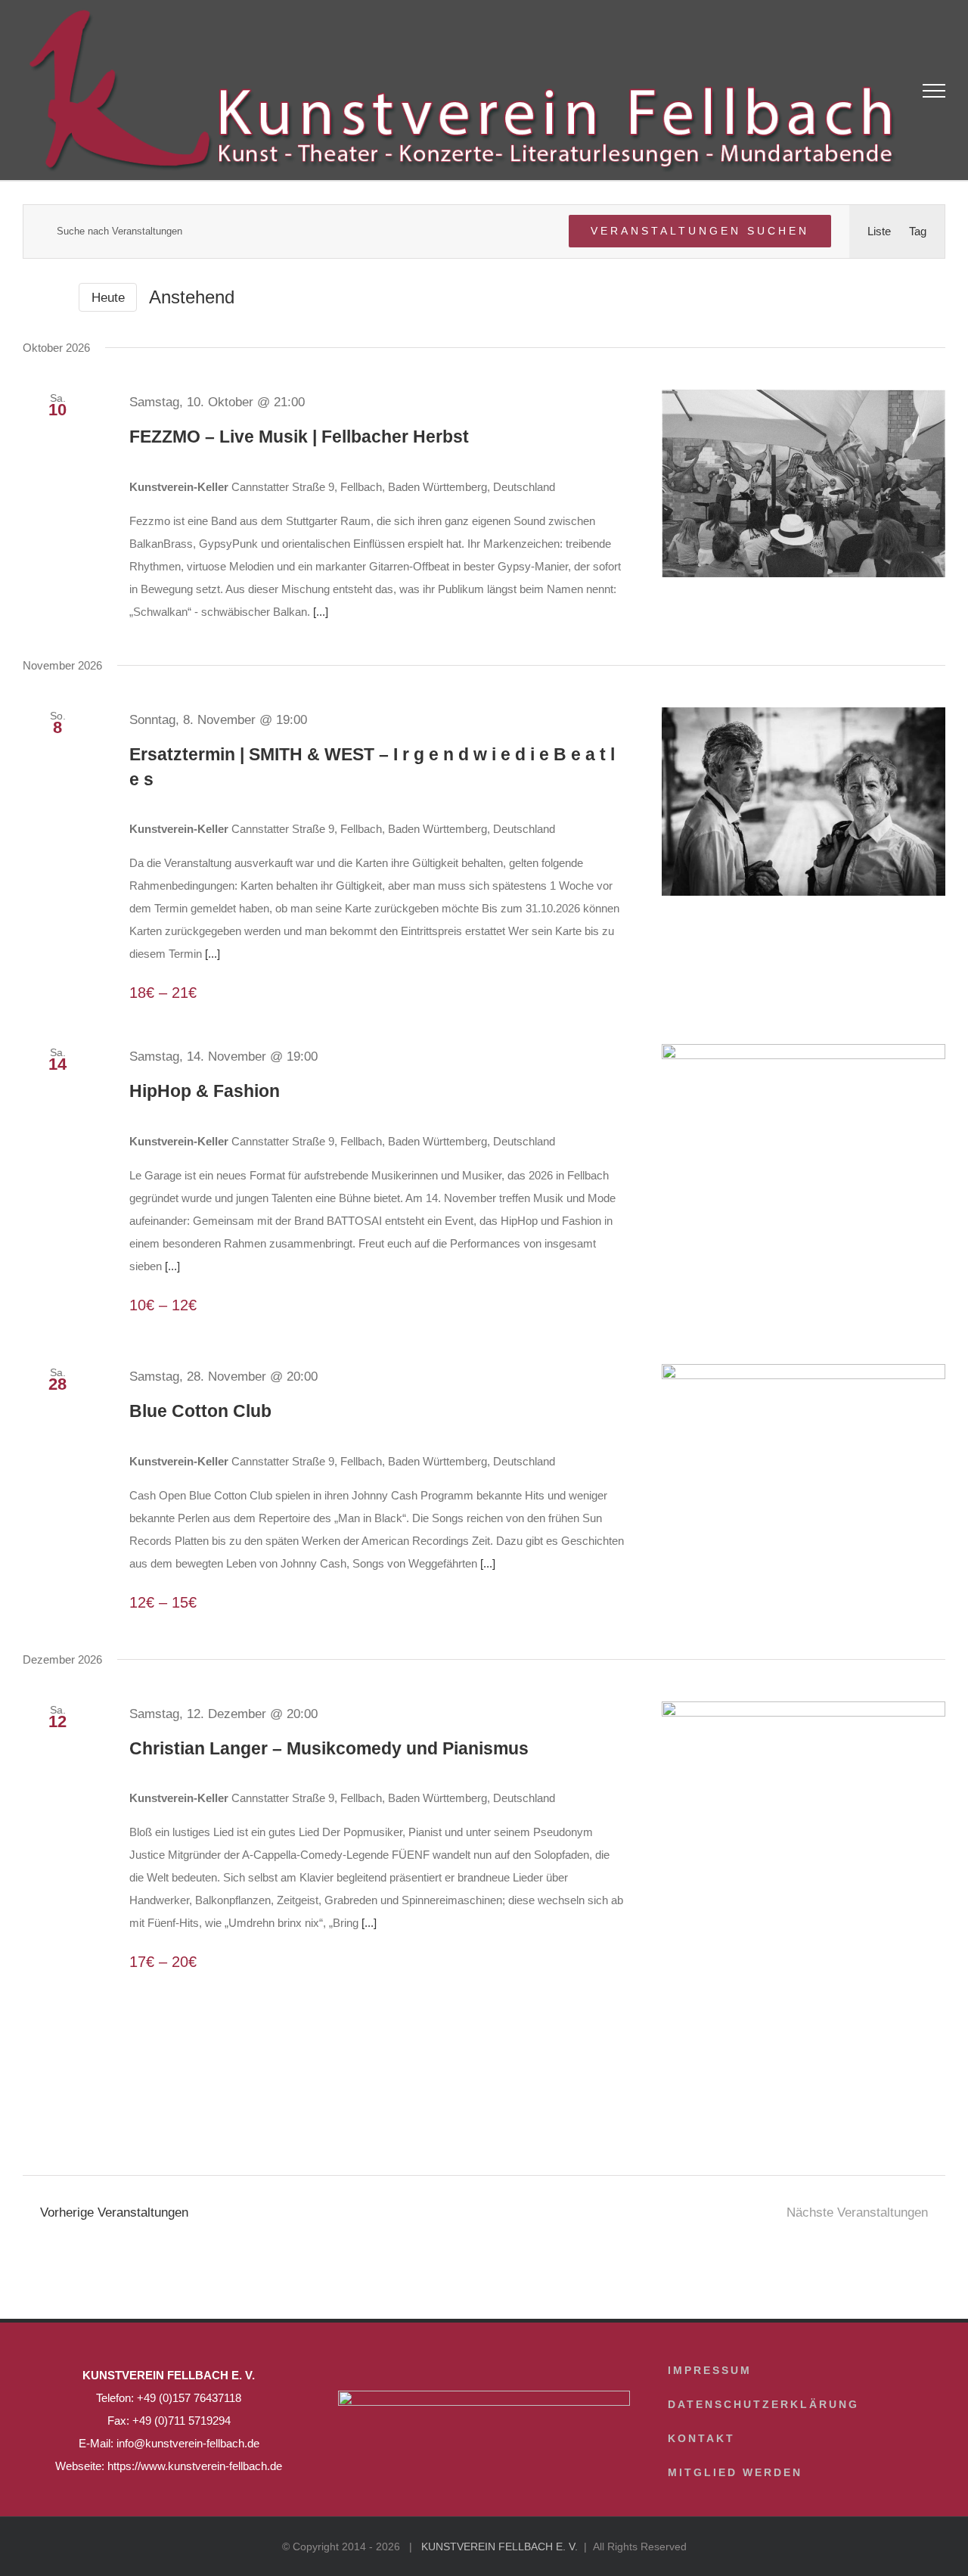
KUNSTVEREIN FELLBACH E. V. (500, 2546)
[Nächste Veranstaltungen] (57, 298)
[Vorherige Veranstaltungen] (32, 297)
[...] (321, 612)
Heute (108, 298)
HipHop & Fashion (205, 1091)
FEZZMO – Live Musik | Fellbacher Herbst (299, 437)
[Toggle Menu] (934, 91)
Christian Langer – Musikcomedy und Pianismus (329, 1748)
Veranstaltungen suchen (700, 231)
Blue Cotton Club (200, 1411)
